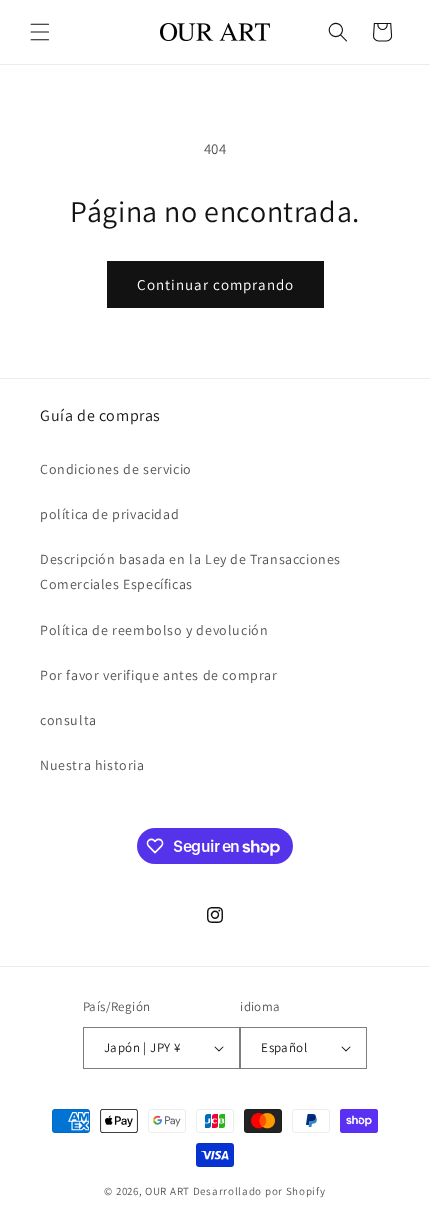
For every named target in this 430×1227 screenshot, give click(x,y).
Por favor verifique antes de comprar (159, 675)
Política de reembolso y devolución (154, 630)
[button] (40, 32)
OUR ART (167, 1191)
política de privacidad (109, 514)
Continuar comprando (215, 284)
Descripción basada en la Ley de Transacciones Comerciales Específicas (190, 571)
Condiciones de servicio (116, 469)
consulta (68, 720)
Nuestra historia (92, 765)
